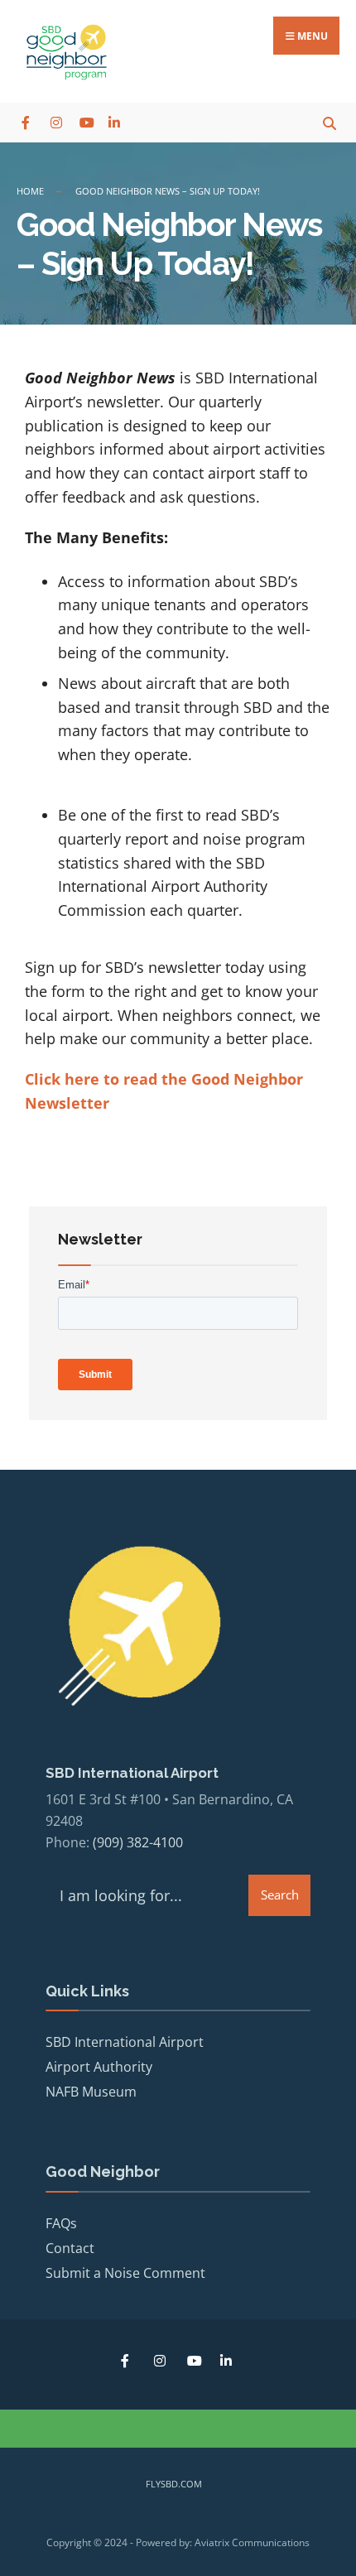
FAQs (61, 2223)
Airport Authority (99, 2067)
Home (30, 191)
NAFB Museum (91, 2092)
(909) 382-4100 (138, 1842)
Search (280, 1895)
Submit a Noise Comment (125, 2273)
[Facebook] (27, 122)
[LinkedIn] (114, 122)
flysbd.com (174, 2484)
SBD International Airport (125, 2042)
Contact (70, 2248)
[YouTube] (85, 122)
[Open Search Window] (329, 122)
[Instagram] (56, 122)
